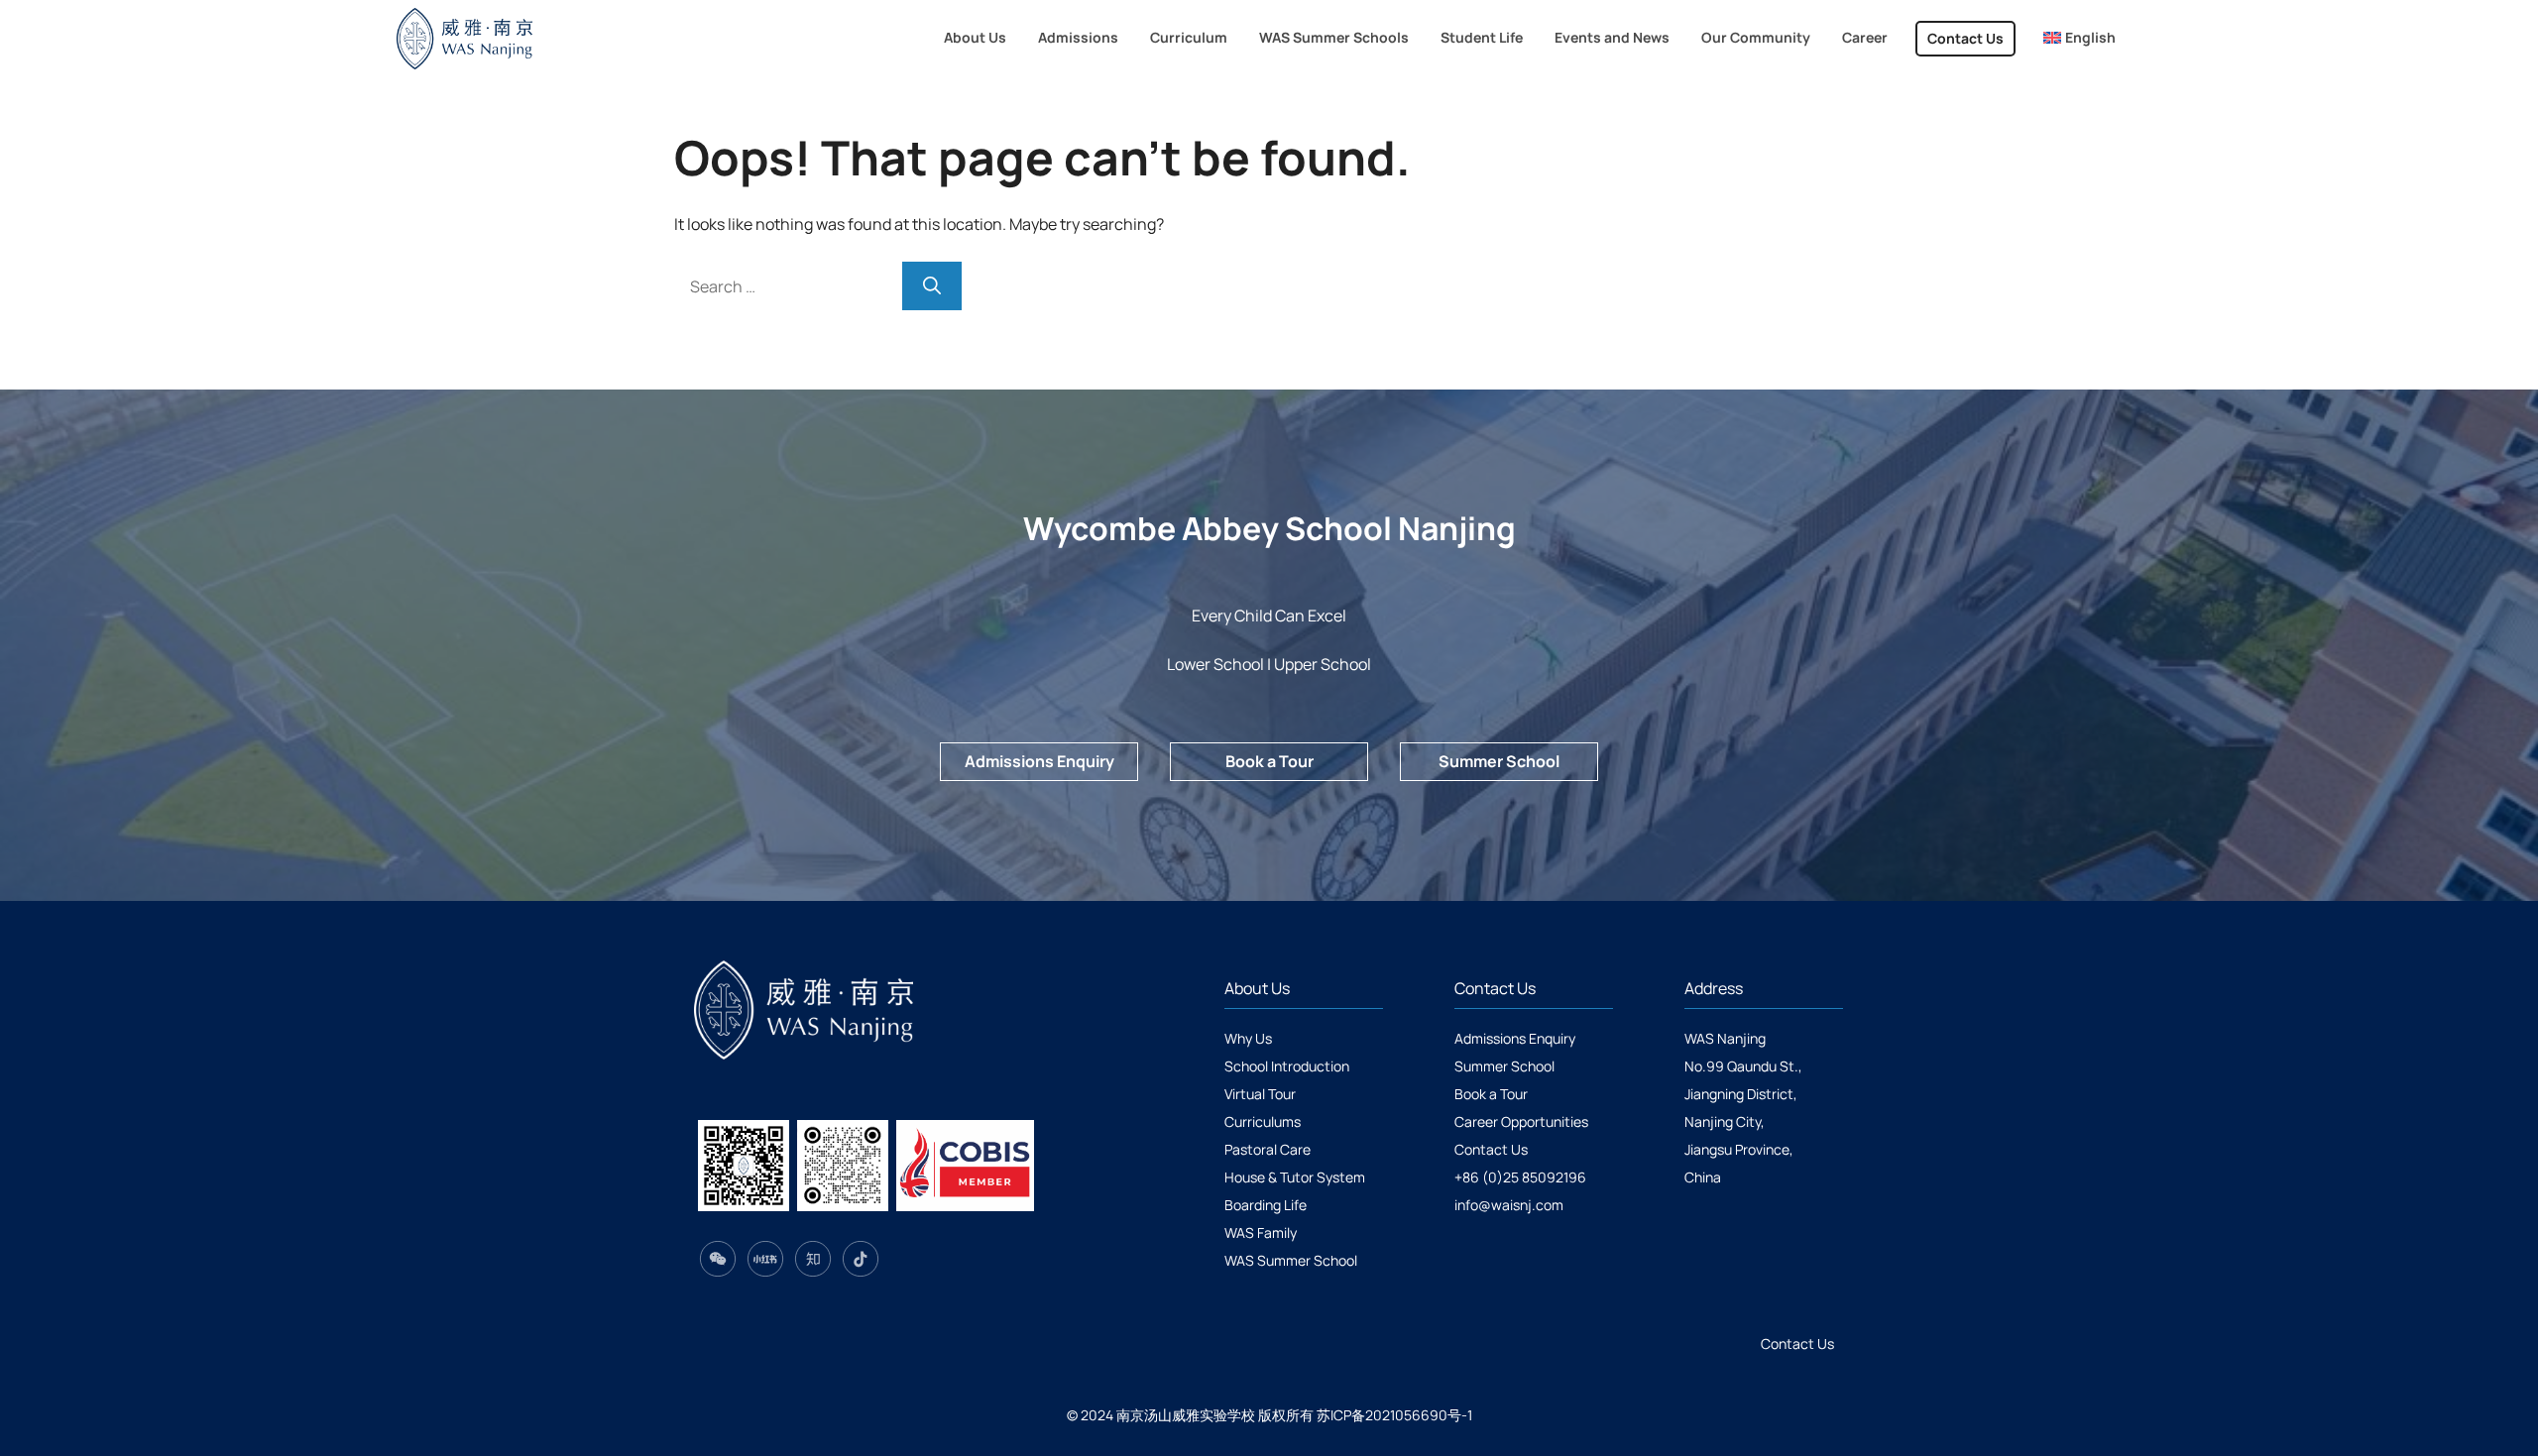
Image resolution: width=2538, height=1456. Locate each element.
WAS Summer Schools (1334, 37)
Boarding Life (1266, 1205)
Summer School (1499, 761)
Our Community (1756, 37)
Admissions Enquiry (1039, 761)
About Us (975, 37)
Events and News (1612, 37)
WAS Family (1261, 1232)
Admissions (1078, 37)
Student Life (1482, 37)
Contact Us (1965, 38)
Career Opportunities (1521, 1121)
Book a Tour (1269, 761)
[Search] (932, 286)
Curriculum (1189, 37)
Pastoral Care (1268, 1149)
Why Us (1248, 1038)
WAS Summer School (1291, 1260)
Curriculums (1263, 1121)
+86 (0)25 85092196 (1520, 1177)
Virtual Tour (1260, 1094)
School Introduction (1287, 1066)
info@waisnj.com (1509, 1205)
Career (1865, 37)
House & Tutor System (1295, 1177)
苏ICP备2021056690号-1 (1394, 1415)
